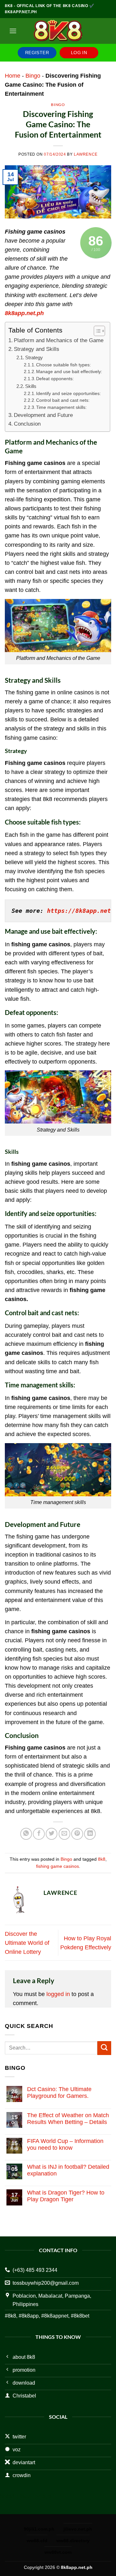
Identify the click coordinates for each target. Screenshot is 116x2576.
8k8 (102, 1859)
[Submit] (104, 2048)
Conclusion (27, 424)
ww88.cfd (37, 2541)
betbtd (7, 2497)
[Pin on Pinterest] (77, 1834)
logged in (58, 1994)
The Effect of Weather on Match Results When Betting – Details (68, 2119)
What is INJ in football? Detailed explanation (68, 2170)
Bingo (33, 76)
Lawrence (86, 154)
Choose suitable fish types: (63, 365)
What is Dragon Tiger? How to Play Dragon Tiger (66, 2196)
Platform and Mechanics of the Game (59, 340)
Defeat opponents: (55, 379)
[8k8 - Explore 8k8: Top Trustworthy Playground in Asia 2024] (58, 31)
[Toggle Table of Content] (96, 331)
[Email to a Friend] (64, 1834)
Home (13, 76)
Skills (31, 386)
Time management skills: (61, 407)
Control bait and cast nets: (63, 400)
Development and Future (43, 415)
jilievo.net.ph (78, 2529)
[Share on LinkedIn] (90, 1834)
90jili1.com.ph (39, 2529)
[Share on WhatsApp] (26, 1834)
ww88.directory (73, 2541)
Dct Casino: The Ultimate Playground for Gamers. (59, 2093)
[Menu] (13, 31)
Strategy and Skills (37, 349)
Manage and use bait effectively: (69, 372)
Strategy (34, 357)
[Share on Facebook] (39, 1834)
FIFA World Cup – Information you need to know (65, 2144)
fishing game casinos (58, 1866)
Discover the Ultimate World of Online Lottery (27, 1943)
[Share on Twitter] (52, 1834)
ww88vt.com (58, 2552)
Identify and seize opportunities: (68, 394)
